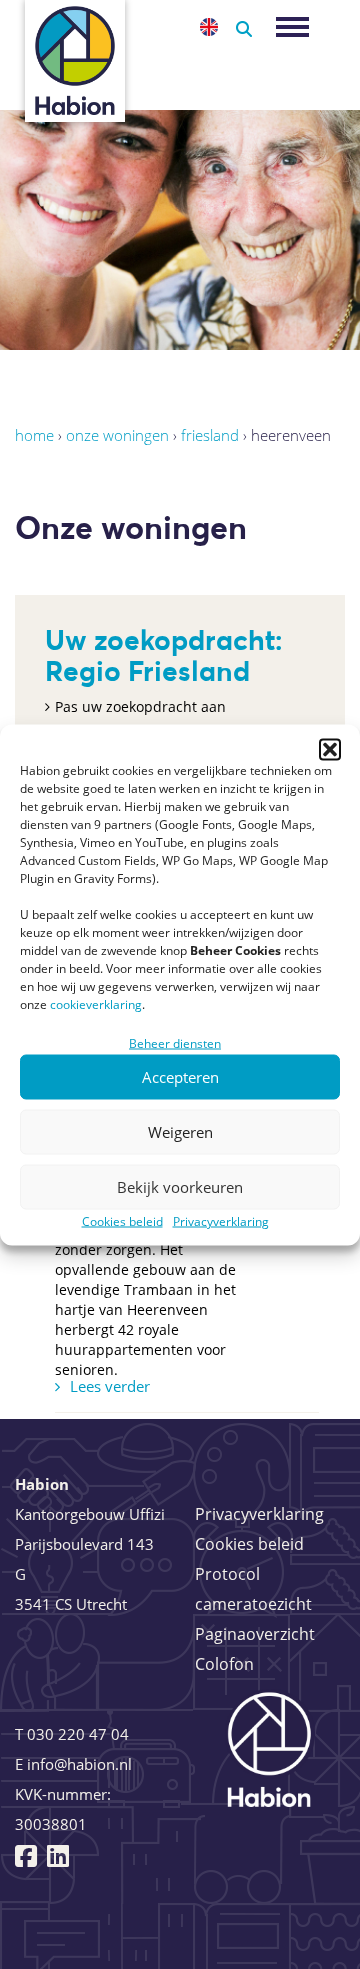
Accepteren (180, 1077)
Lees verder (110, 1386)
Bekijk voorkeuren (180, 1187)
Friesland (210, 435)
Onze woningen (117, 435)
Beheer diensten (175, 1042)
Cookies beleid (122, 1220)
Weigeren (180, 1132)
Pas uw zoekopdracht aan (140, 706)
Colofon (224, 1664)
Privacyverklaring (221, 1220)
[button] (330, 749)
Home (34, 435)
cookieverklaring (96, 1003)
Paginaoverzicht (255, 1634)
